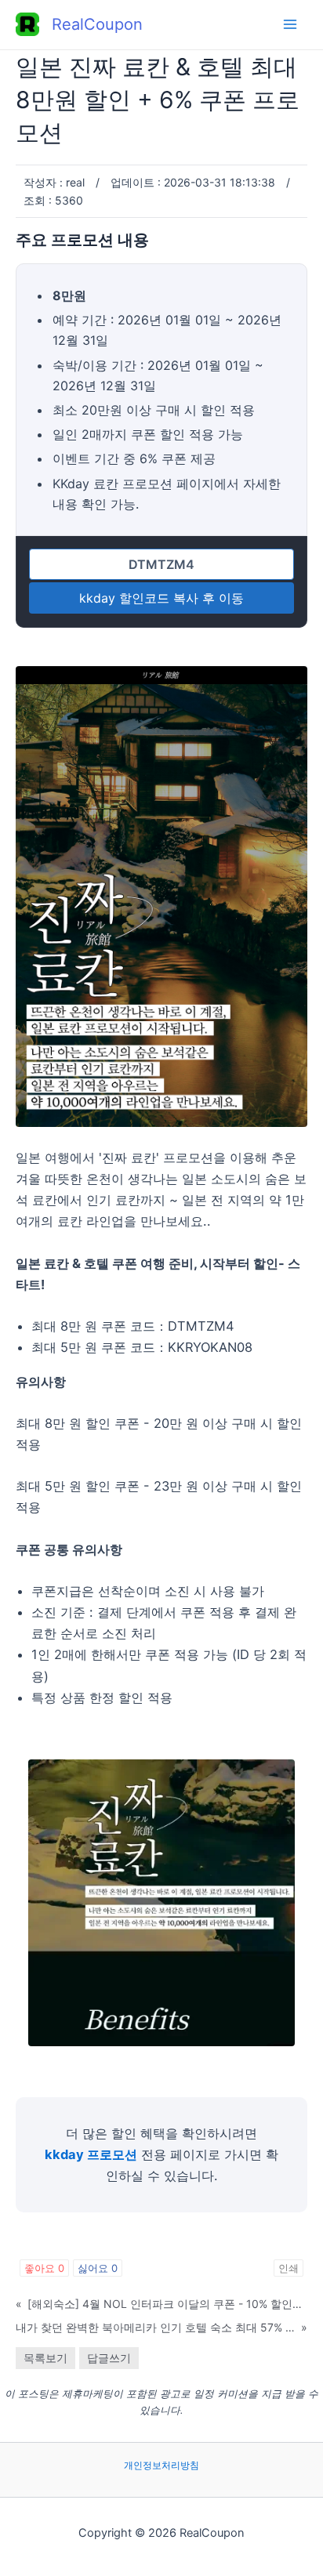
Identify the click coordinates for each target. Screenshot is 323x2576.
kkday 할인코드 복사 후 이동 (161, 598)
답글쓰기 (109, 2358)
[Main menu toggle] (290, 25)
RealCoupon (97, 24)
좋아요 (44, 2268)
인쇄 (289, 2268)
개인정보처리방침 (161, 2465)
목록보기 (45, 2358)
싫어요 (98, 2268)
